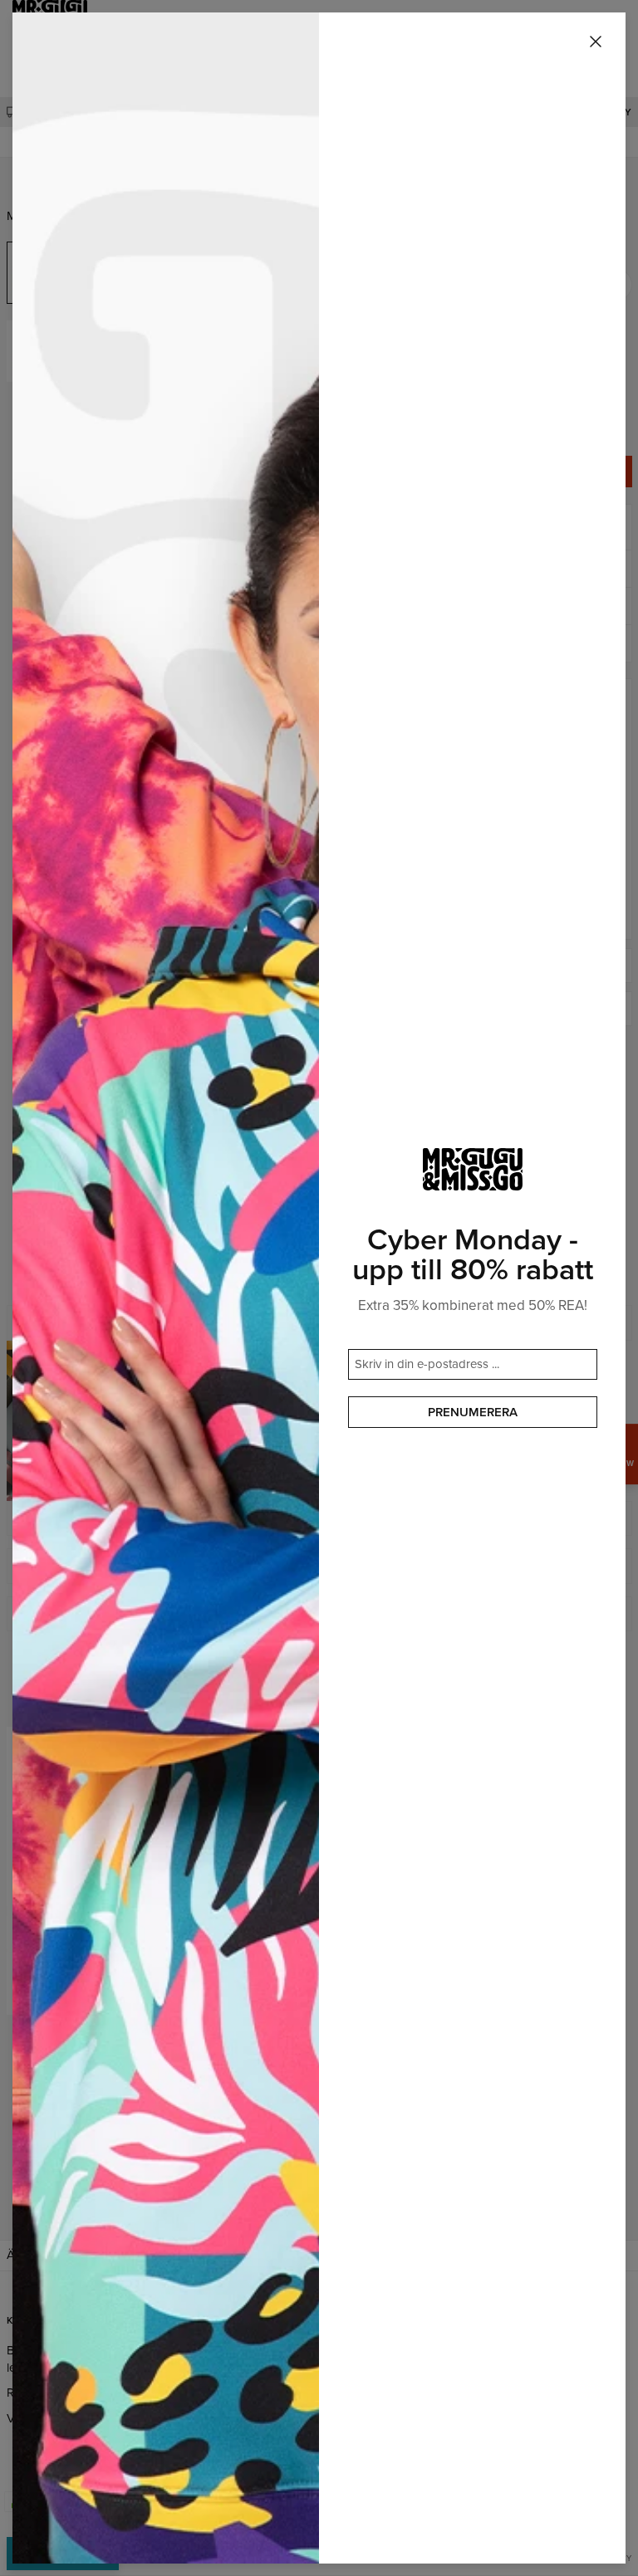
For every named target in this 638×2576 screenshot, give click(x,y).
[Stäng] (596, 42)
